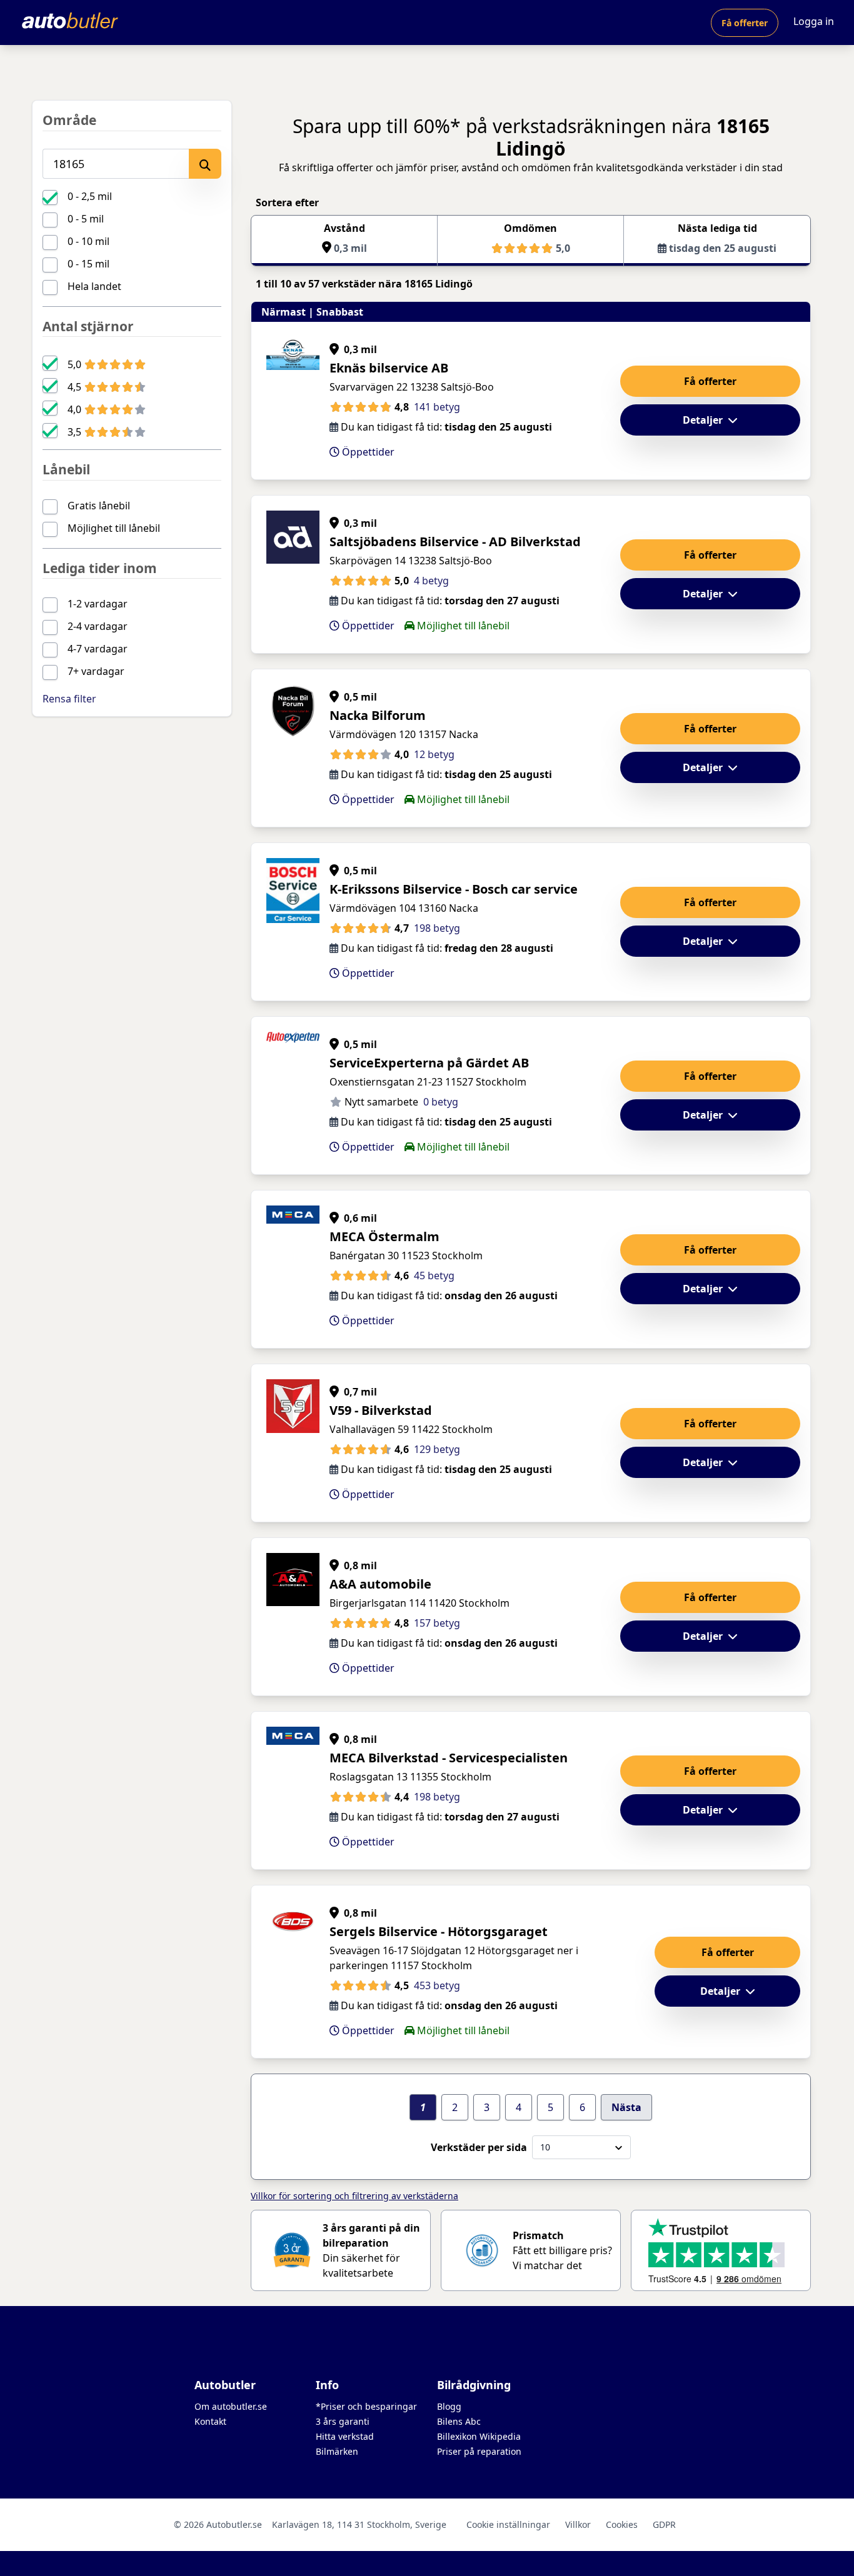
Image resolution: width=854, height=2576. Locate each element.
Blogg (449, 2406)
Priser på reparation (479, 2451)
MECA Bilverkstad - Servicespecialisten (449, 1758)
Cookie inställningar (508, 2524)
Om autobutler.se (231, 2406)
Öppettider (367, 452)
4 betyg (431, 581)
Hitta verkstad (345, 2436)
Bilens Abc (459, 2421)
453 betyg (437, 1985)
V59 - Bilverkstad (381, 1410)
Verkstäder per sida (479, 2147)
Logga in (814, 21)
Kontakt (210, 2421)
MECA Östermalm (384, 1236)
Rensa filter (69, 699)
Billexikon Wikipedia (479, 2436)
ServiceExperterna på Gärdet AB (429, 1063)
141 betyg (437, 407)
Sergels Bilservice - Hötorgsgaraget (439, 1931)
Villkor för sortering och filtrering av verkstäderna (354, 2196)
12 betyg (434, 754)
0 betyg (441, 1102)
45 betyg (434, 1276)
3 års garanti (343, 2421)
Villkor (578, 2524)
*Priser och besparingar (366, 2406)
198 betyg (437, 928)
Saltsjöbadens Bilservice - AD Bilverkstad (455, 542)
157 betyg (437, 1623)
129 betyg (437, 1449)
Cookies (622, 2524)
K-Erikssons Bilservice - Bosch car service (454, 889)
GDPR (664, 2524)
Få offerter (745, 23)
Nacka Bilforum (378, 715)
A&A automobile (380, 1584)
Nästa (626, 2107)
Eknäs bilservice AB (389, 368)
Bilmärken (337, 2451)
